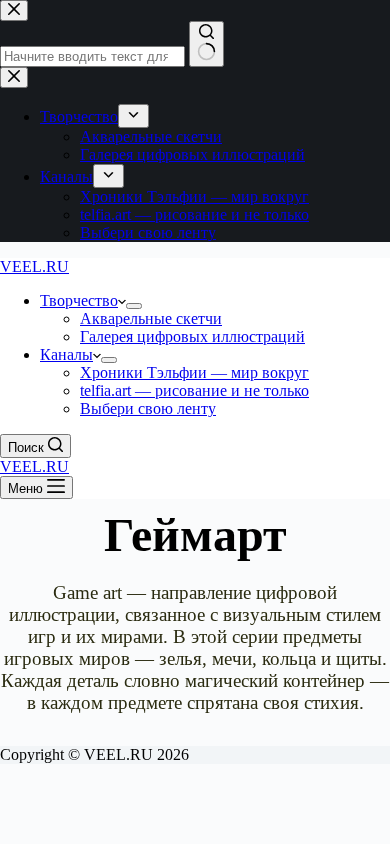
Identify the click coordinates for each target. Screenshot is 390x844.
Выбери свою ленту (148, 408)
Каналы (66, 354)
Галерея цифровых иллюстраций (192, 336)
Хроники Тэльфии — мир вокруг (194, 372)
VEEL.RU (34, 266)
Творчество (79, 300)
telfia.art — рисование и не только (194, 390)
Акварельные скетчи (151, 318)
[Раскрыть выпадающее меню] (134, 306)
